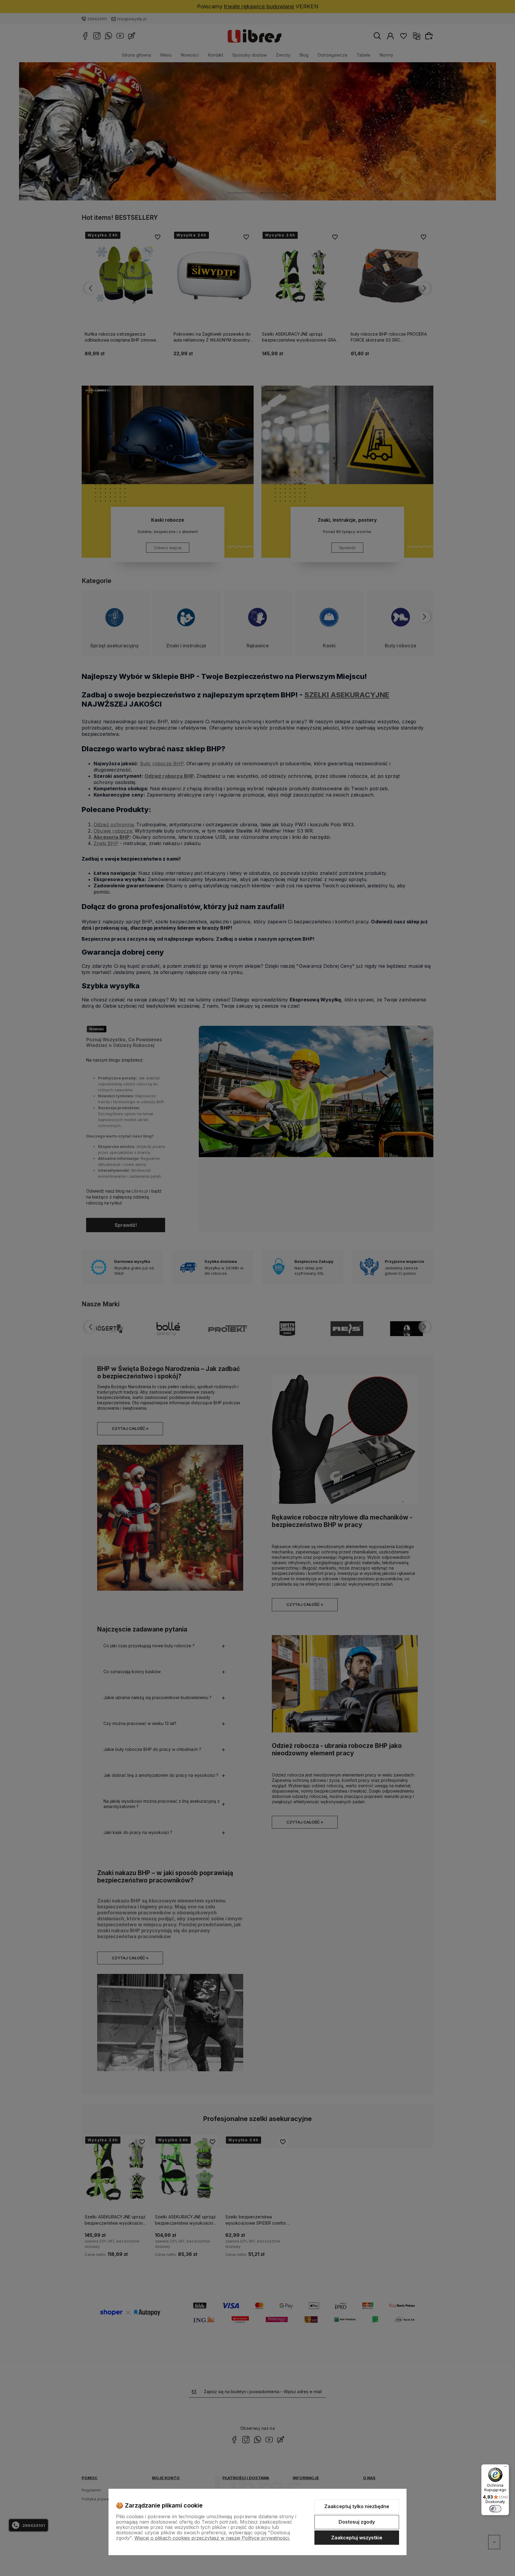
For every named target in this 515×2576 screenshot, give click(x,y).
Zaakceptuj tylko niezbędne (357, 2506)
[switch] (495, 2509)
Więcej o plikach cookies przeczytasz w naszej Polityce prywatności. (212, 2538)
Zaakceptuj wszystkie (357, 2538)
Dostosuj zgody (357, 2522)
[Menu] (505, 2468)
